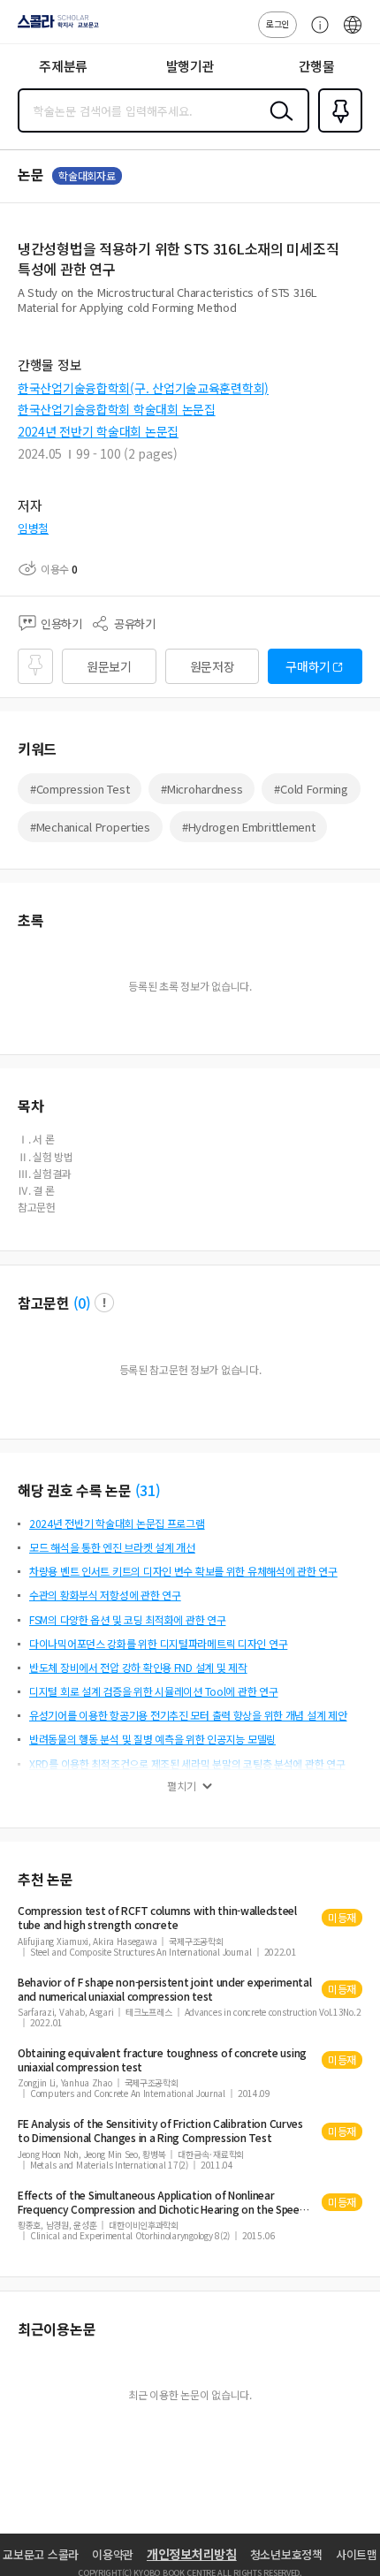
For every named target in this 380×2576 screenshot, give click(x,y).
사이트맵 (357, 2554)
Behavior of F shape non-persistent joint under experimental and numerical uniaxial (164, 1989)
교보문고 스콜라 (41, 2554)
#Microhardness (201, 789)
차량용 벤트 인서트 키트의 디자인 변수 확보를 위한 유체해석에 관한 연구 (183, 1571)
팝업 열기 (104, 1303)
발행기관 (190, 66)
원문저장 (213, 666)
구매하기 (308, 666)
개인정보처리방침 (192, 2554)
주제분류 (63, 66)
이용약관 (113, 2554)
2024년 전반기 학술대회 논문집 (98, 431)
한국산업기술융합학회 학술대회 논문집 (117, 409)
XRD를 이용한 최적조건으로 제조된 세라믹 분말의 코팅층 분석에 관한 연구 (187, 1763)
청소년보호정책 (286, 2554)
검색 (277, 125)
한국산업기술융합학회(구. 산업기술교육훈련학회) (143, 388)
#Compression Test (80, 789)
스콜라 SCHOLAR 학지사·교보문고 (55, 27)
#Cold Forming (311, 789)
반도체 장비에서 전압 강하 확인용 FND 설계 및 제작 (138, 1667)
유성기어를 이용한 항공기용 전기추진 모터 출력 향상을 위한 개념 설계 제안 (188, 1715)
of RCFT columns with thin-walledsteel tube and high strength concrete (157, 1918)
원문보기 (109, 666)
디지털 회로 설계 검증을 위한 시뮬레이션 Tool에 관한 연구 (153, 1691)
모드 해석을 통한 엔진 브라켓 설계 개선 (112, 1547)
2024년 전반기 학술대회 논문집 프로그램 (117, 1523)
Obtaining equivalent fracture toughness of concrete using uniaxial (162, 2060)
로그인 (277, 23)
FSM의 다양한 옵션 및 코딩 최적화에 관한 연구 (127, 1619)
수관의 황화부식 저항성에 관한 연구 (105, 1595)
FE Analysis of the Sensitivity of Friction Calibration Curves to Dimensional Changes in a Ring (160, 2131)
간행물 (317, 66)
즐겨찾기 (337, 131)
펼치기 (182, 1786)
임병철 (33, 528)
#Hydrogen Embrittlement (249, 827)
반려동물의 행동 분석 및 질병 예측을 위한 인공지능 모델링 (152, 1739)
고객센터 (315, 34)
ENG (353, 34)
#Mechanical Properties (90, 827)
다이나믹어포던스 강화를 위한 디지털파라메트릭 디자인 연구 (158, 1643)
